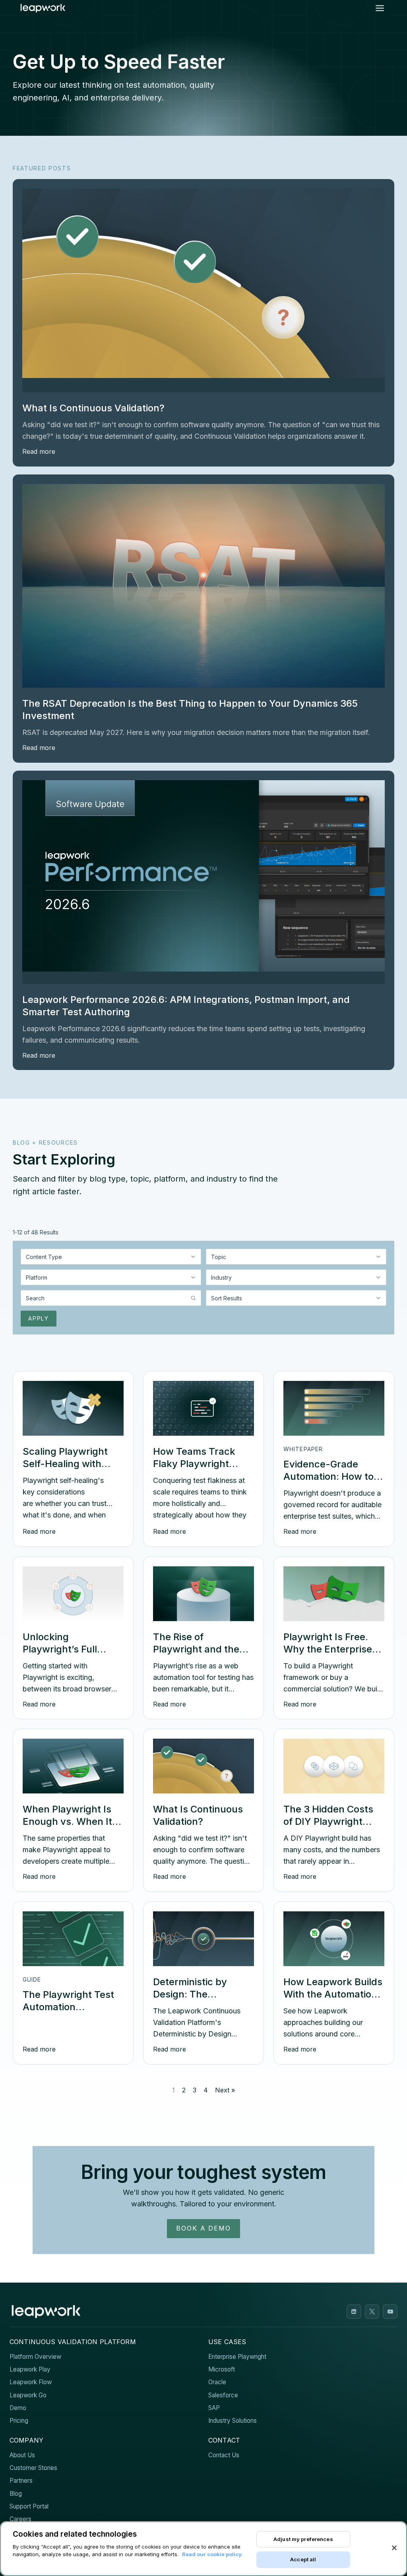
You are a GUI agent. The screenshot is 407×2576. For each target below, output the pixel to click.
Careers (20, 2519)
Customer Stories (33, 2468)
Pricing (19, 2421)
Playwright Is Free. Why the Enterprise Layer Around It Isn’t (331, 1649)
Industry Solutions (233, 2421)
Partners (21, 2481)
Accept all (303, 2559)
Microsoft (222, 2369)
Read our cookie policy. (212, 2554)
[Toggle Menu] (380, 8)
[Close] (394, 2548)
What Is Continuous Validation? (93, 408)
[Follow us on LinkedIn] (354, 2312)
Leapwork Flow (31, 2382)
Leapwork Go (28, 2395)
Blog (16, 2494)
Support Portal (29, 2506)
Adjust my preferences (303, 2539)
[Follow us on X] (372, 2312)
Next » (225, 2090)
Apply (38, 1318)
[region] (203, 2549)
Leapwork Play (30, 2369)
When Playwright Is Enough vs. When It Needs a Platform (67, 1821)
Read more (39, 451)
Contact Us (224, 2455)
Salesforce (223, 2395)
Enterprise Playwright (237, 2357)
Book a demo (203, 2228)
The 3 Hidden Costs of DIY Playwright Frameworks (328, 1821)
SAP (214, 2408)
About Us (22, 2455)
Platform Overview (35, 2357)
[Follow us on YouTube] (390, 2312)
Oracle (217, 2382)
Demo (18, 2408)
